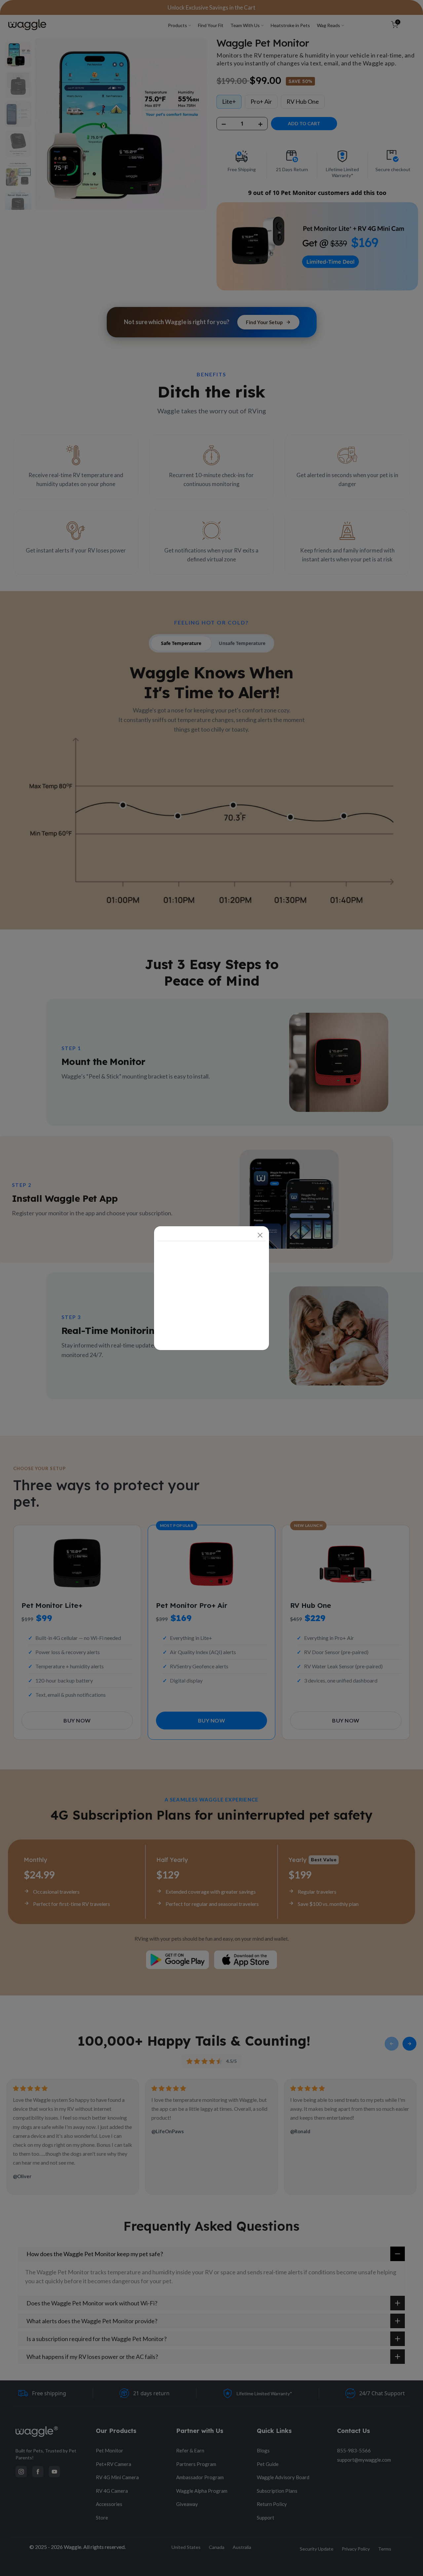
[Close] (260, 1235)
